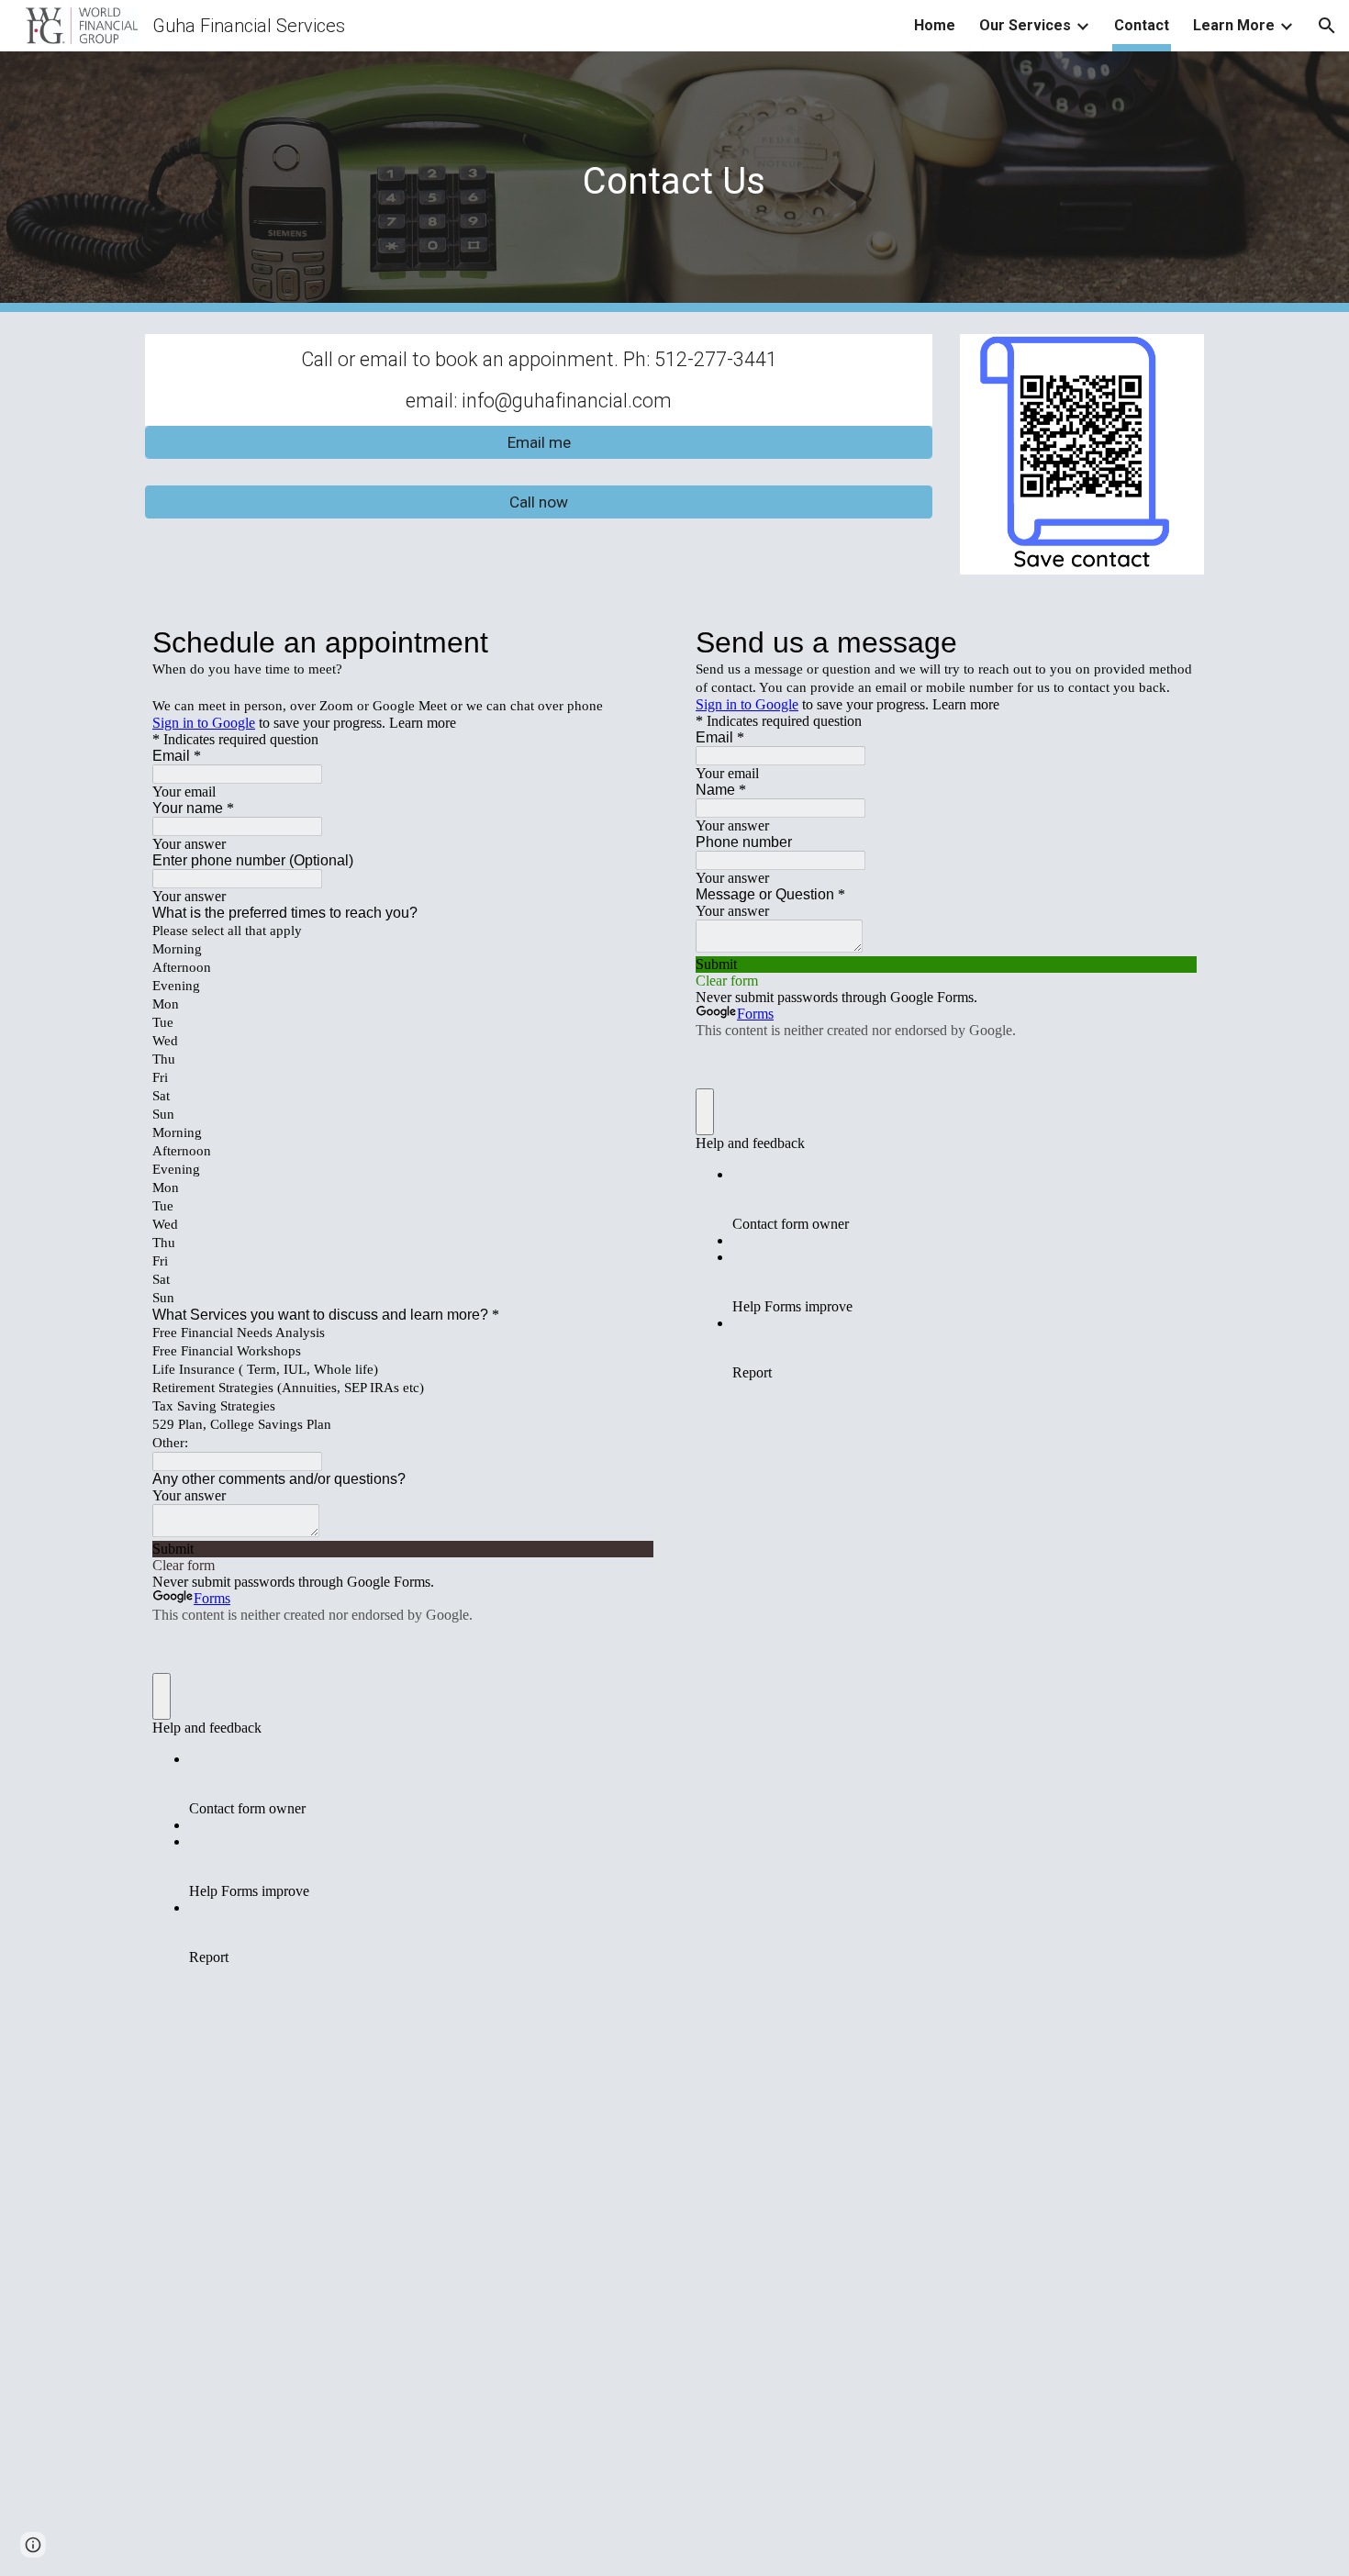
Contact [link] (1142, 25)
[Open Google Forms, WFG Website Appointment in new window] (626, 642)
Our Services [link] (1025, 25)
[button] (1327, 26)
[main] (674, 181)
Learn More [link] (1234, 25)
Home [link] (935, 25)
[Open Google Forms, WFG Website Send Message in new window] (1169, 642)
